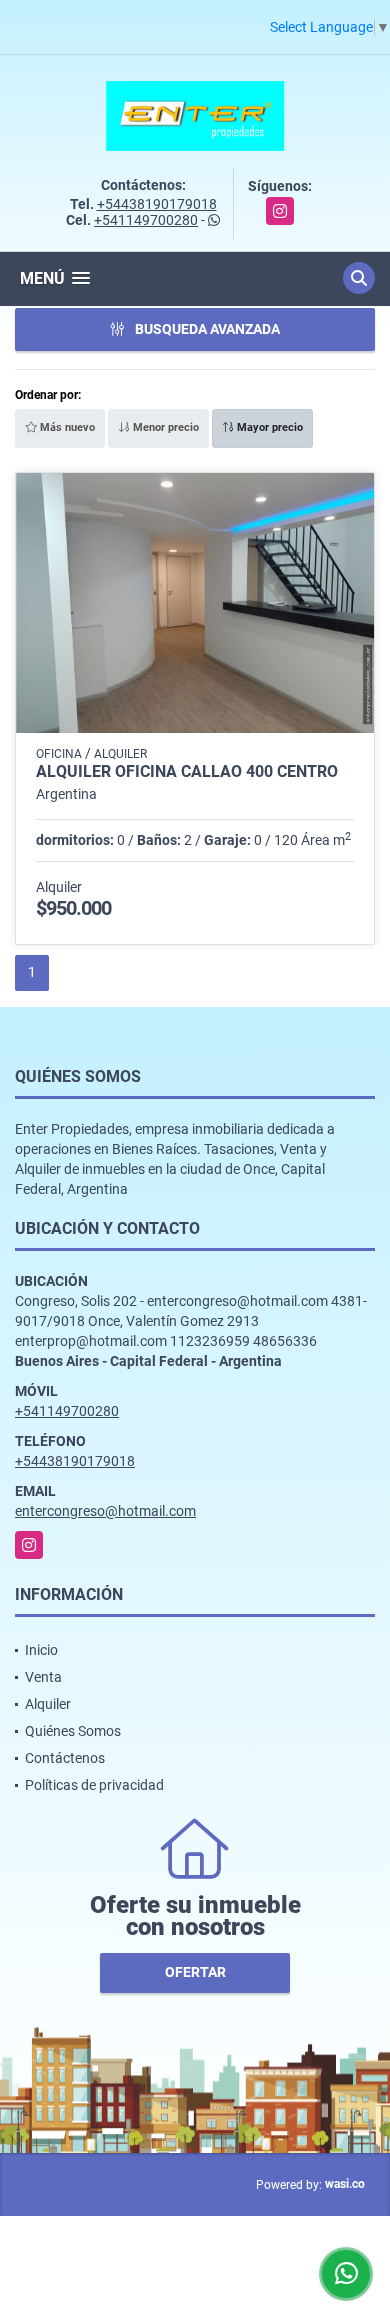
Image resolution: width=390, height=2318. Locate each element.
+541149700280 (146, 220)
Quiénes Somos (73, 1731)
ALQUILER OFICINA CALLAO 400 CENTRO (187, 772)
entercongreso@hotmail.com (105, 1511)
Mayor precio (268, 427)
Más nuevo (66, 427)
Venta (43, 1677)
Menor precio (164, 427)
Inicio (41, 1650)
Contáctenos (65, 1758)
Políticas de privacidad (94, 1785)
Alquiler (48, 1704)
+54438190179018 (157, 204)
